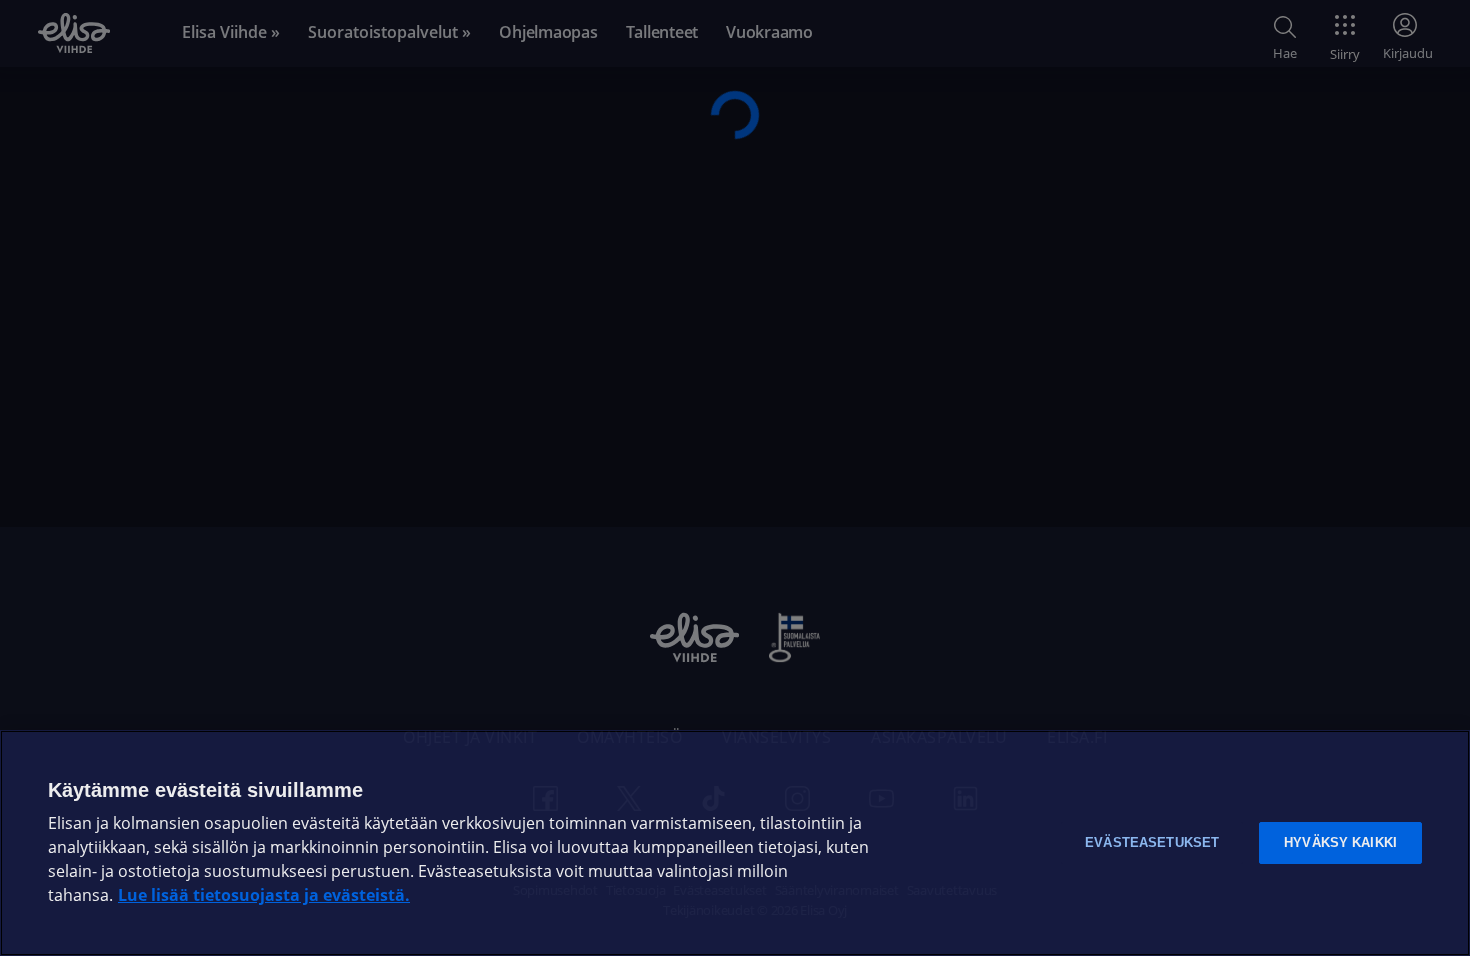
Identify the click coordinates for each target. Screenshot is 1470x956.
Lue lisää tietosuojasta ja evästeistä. (264, 895)
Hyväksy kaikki (1340, 842)
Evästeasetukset (1152, 842)
